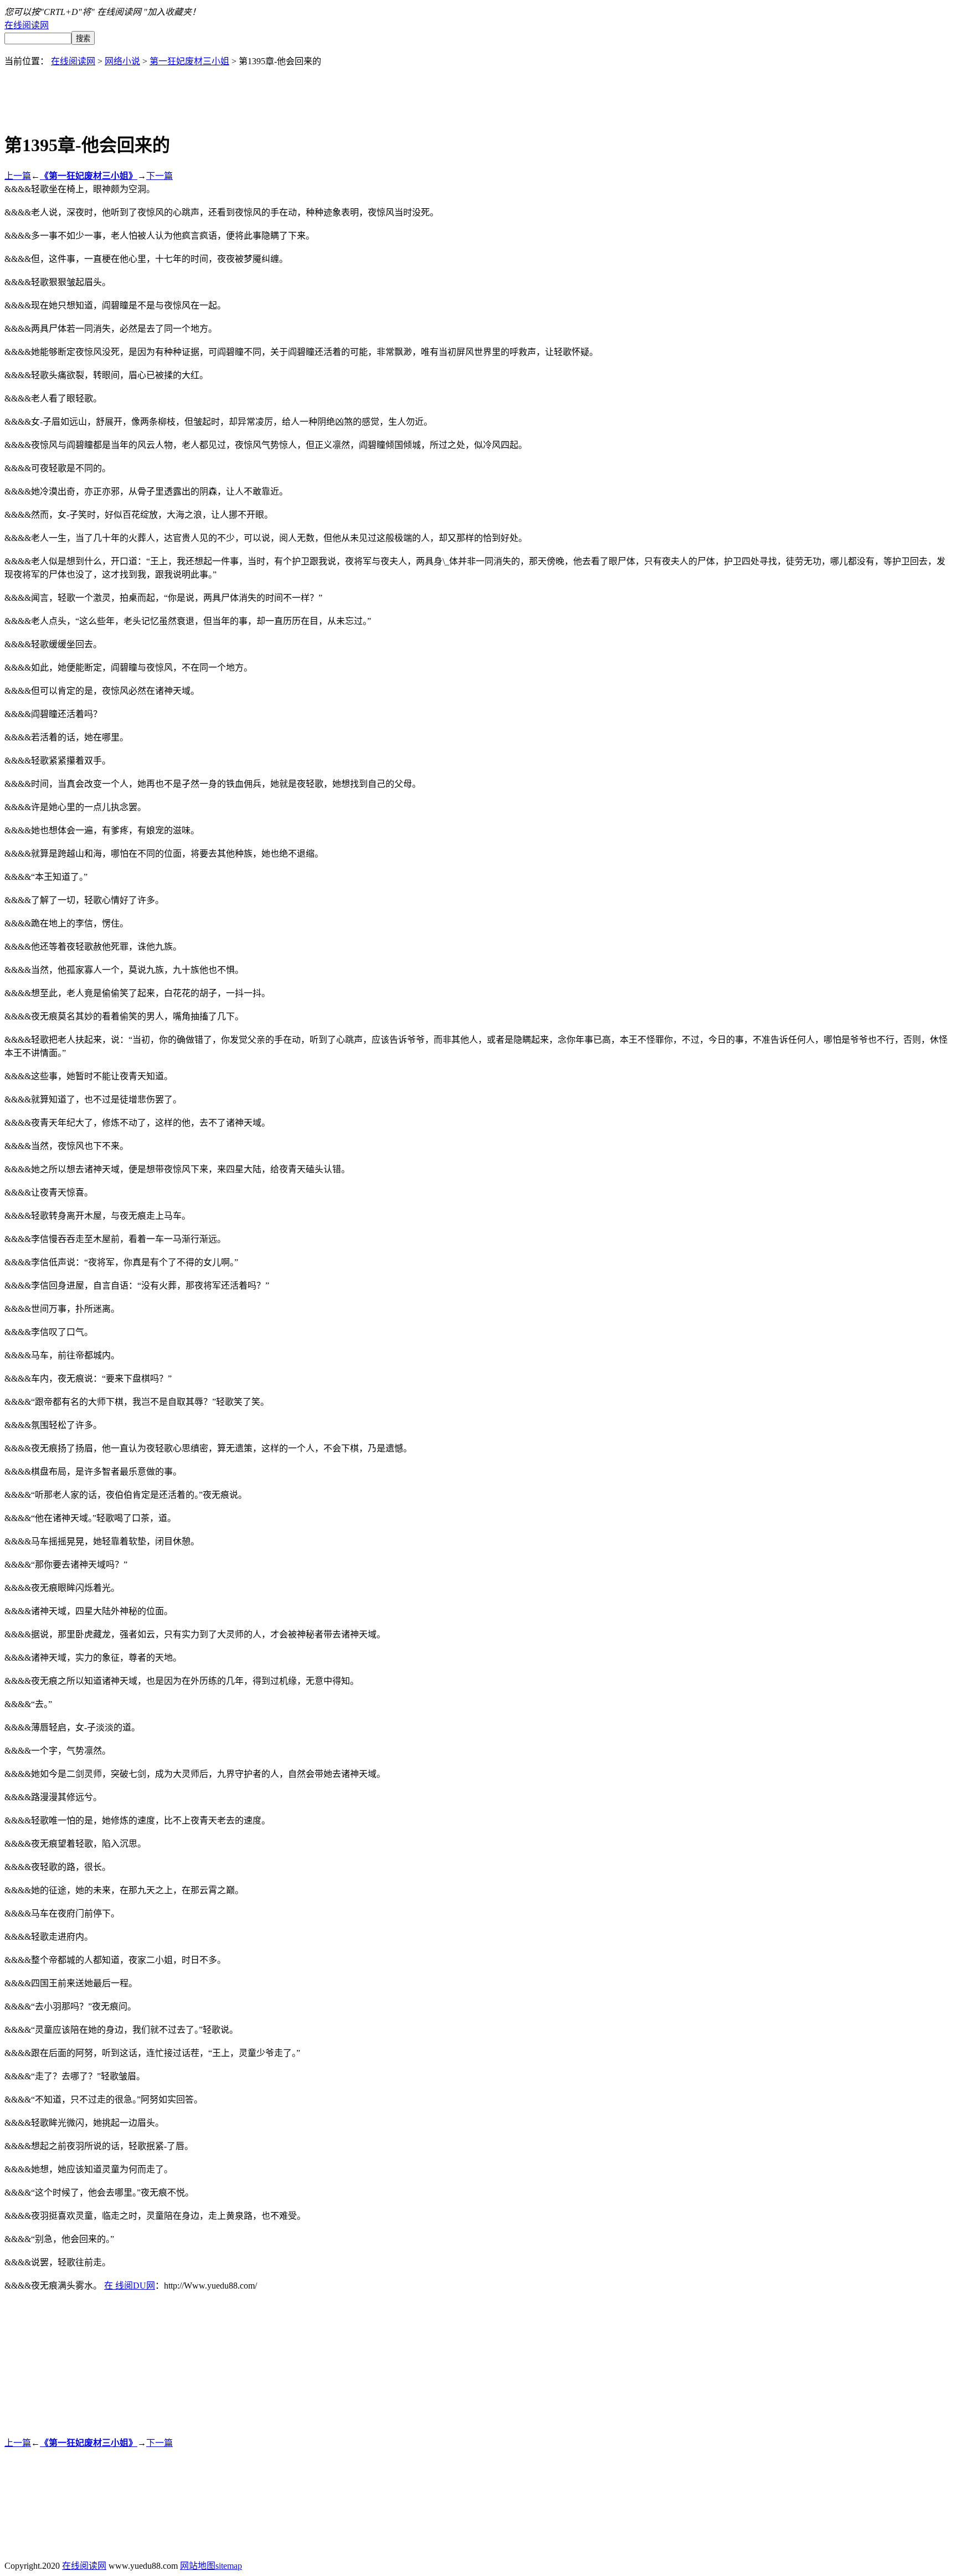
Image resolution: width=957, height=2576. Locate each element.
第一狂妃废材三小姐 (189, 61)
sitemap (229, 2566)
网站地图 (198, 2566)
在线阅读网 (27, 25)
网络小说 (122, 61)
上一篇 (18, 176)
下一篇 (159, 176)
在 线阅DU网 (130, 2286)
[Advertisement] (478, 92)
